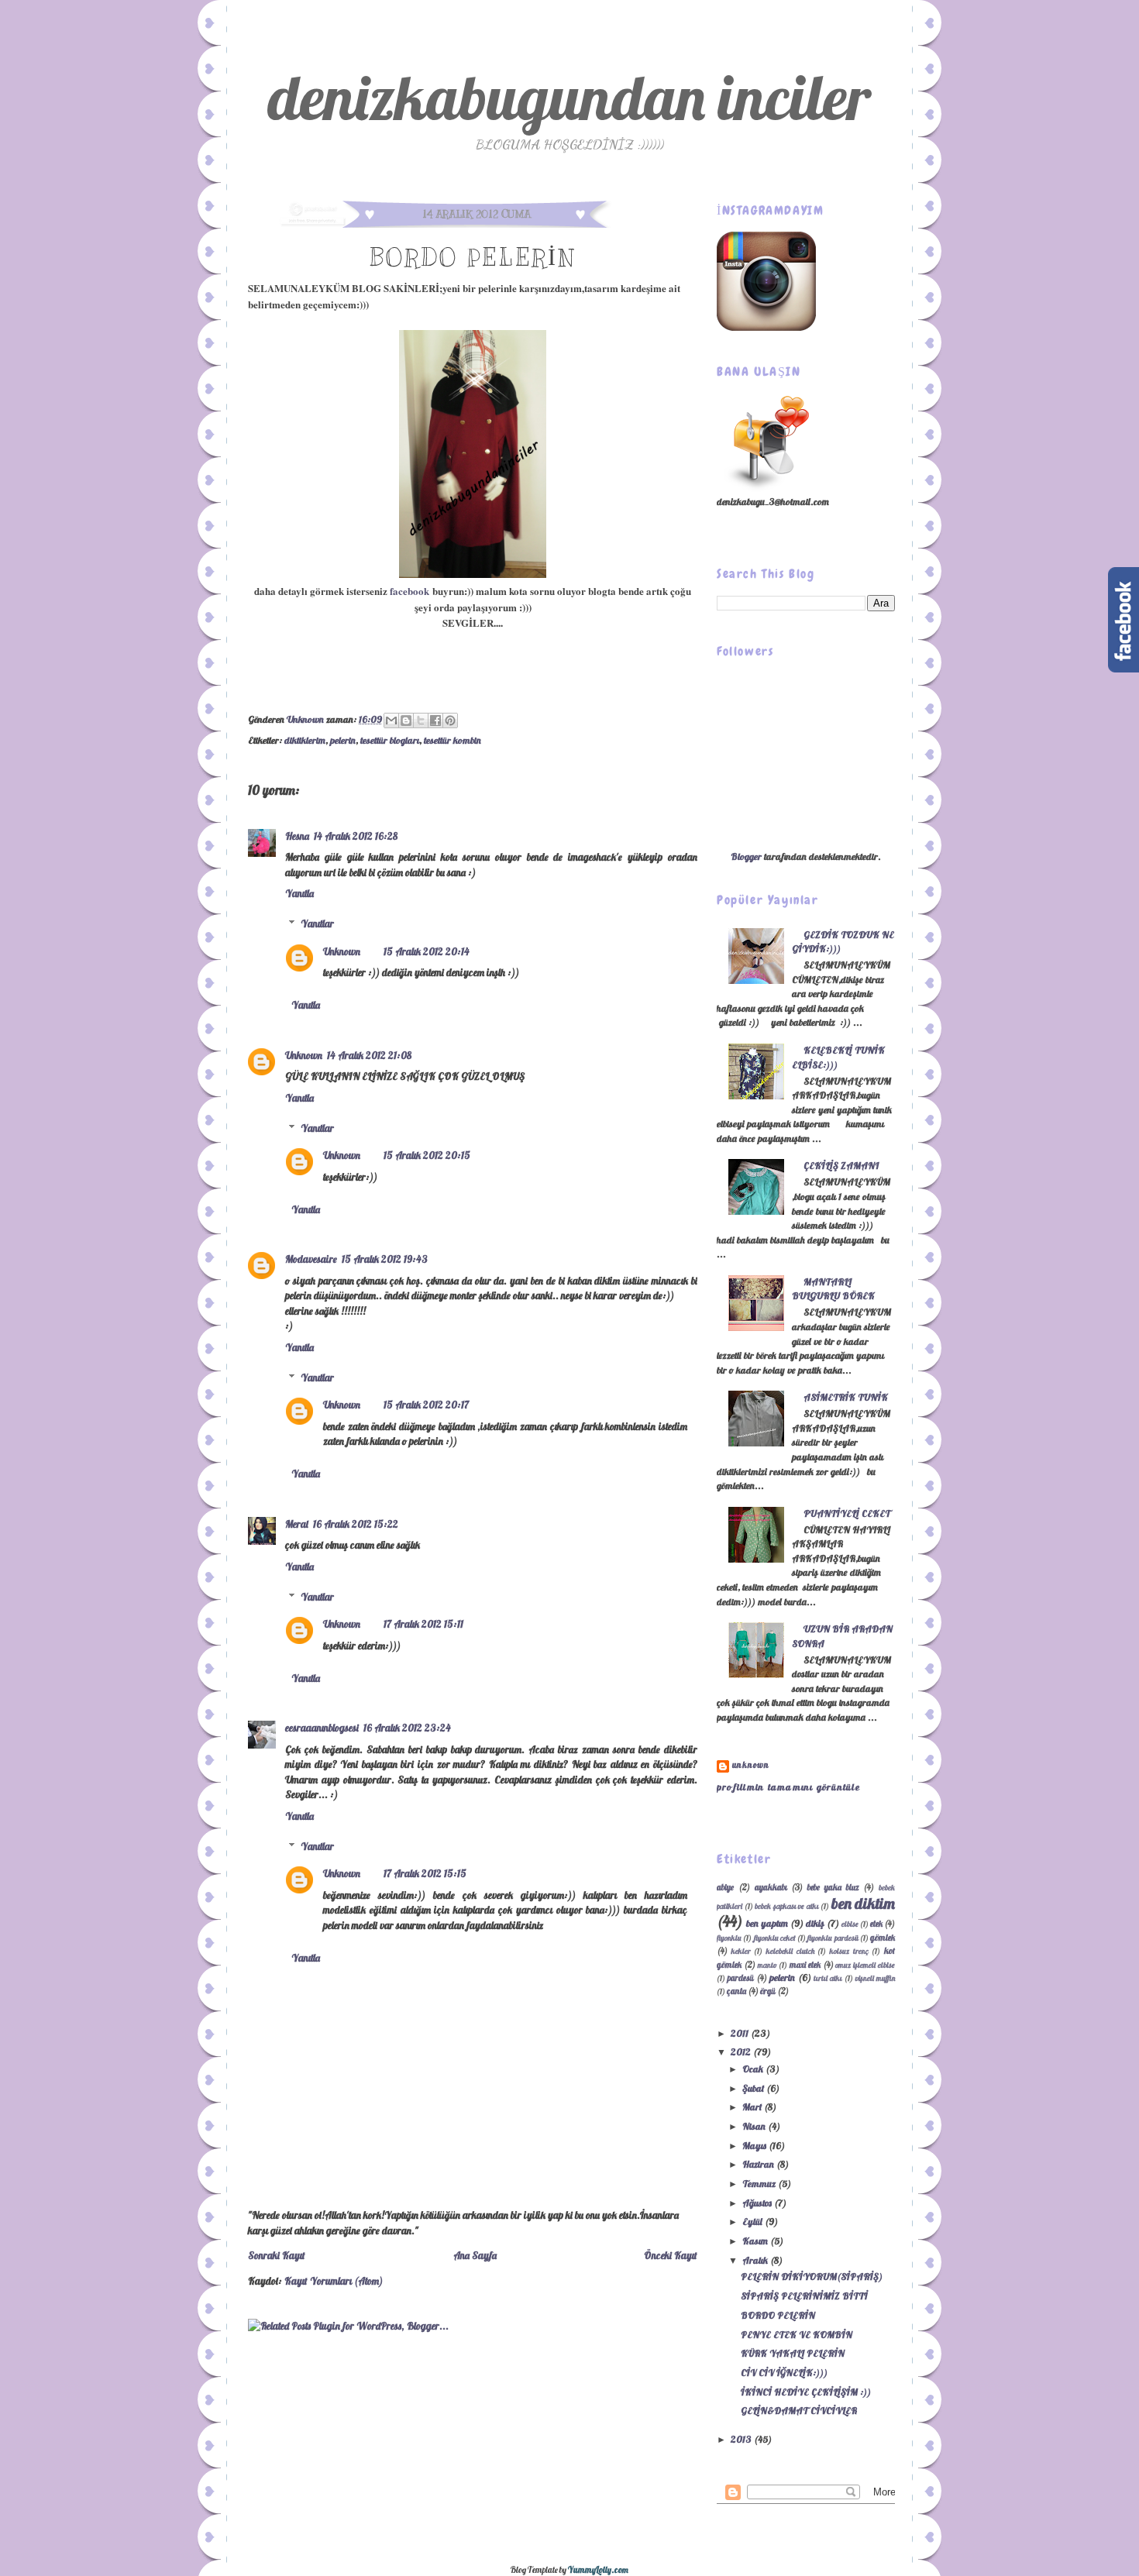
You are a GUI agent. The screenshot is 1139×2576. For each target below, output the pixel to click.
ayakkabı (771, 1887)
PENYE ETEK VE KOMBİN (797, 2335)
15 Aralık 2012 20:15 (427, 1155)
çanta (736, 1991)
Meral (297, 1524)
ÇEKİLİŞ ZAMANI (841, 1166)
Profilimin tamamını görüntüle (788, 1787)
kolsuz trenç (849, 1951)
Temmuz (760, 2184)
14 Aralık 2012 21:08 (369, 1055)
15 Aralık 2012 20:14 (427, 951)
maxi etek (805, 1965)
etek (876, 1924)
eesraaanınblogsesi (322, 1728)
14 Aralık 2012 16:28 (356, 836)
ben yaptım (767, 1923)
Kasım (756, 2241)
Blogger (746, 856)
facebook (409, 591)
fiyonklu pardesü (833, 1938)
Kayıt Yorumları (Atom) (334, 2281)
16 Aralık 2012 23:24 (407, 1728)
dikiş (815, 1923)
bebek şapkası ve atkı (787, 1906)
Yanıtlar (317, 923)
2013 (742, 2439)
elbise (850, 1924)
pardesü (741, 1978)
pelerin (343, 740)
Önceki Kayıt (671, 2255)
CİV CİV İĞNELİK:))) (784, 2373)
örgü (768, 1991)
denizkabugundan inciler (569, 97)
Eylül (754, 2222)
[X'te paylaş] (421, 721)
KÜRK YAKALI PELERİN (793, 2353)
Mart (753, 2107)
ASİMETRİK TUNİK (846, 1397)
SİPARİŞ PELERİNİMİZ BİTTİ (804, 2296)
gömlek (883, 1938)
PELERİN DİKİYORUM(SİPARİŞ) (812, 2277)
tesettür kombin (453, 740)
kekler (741, 1951)
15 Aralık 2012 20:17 (426, 1405)
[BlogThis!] (406, 721)
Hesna (297, 836)
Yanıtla (299, 893)
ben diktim (864, 1903)
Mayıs (755, 2146)
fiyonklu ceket (775, 1938)
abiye (725, 1887)
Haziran (759, 2164)
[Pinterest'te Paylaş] (450, 721)
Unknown (306, 719)
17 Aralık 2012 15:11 (423, 1624)
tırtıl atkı (828, 1978)
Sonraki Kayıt (277, 2255)
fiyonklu (729, 1938)
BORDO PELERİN (778, 2315)
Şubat (754, 2088)
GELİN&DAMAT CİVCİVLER (799, 2411)
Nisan (755, 2126)
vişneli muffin (875, 1978)
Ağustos (758, 2203)
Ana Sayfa (475, 2255)
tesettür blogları (390, 740)
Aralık (756, 2260)
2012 (742, 2052)
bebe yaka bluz (833, 1887)
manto (767, 1965)
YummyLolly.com (598, 2570)
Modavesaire (311, 1259)
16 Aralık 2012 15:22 (356, 1524)
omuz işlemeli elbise (865, 1965)
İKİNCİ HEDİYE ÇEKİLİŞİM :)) (806, 2392)
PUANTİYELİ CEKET (847, 1513)
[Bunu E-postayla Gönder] (391, 721)
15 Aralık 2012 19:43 (385, 1259)
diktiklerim (305, 740)
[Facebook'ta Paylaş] (435, 721)
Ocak (754, 2069)
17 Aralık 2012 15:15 (425, 1873)
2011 (741, 2033)
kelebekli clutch (790, 1951)
